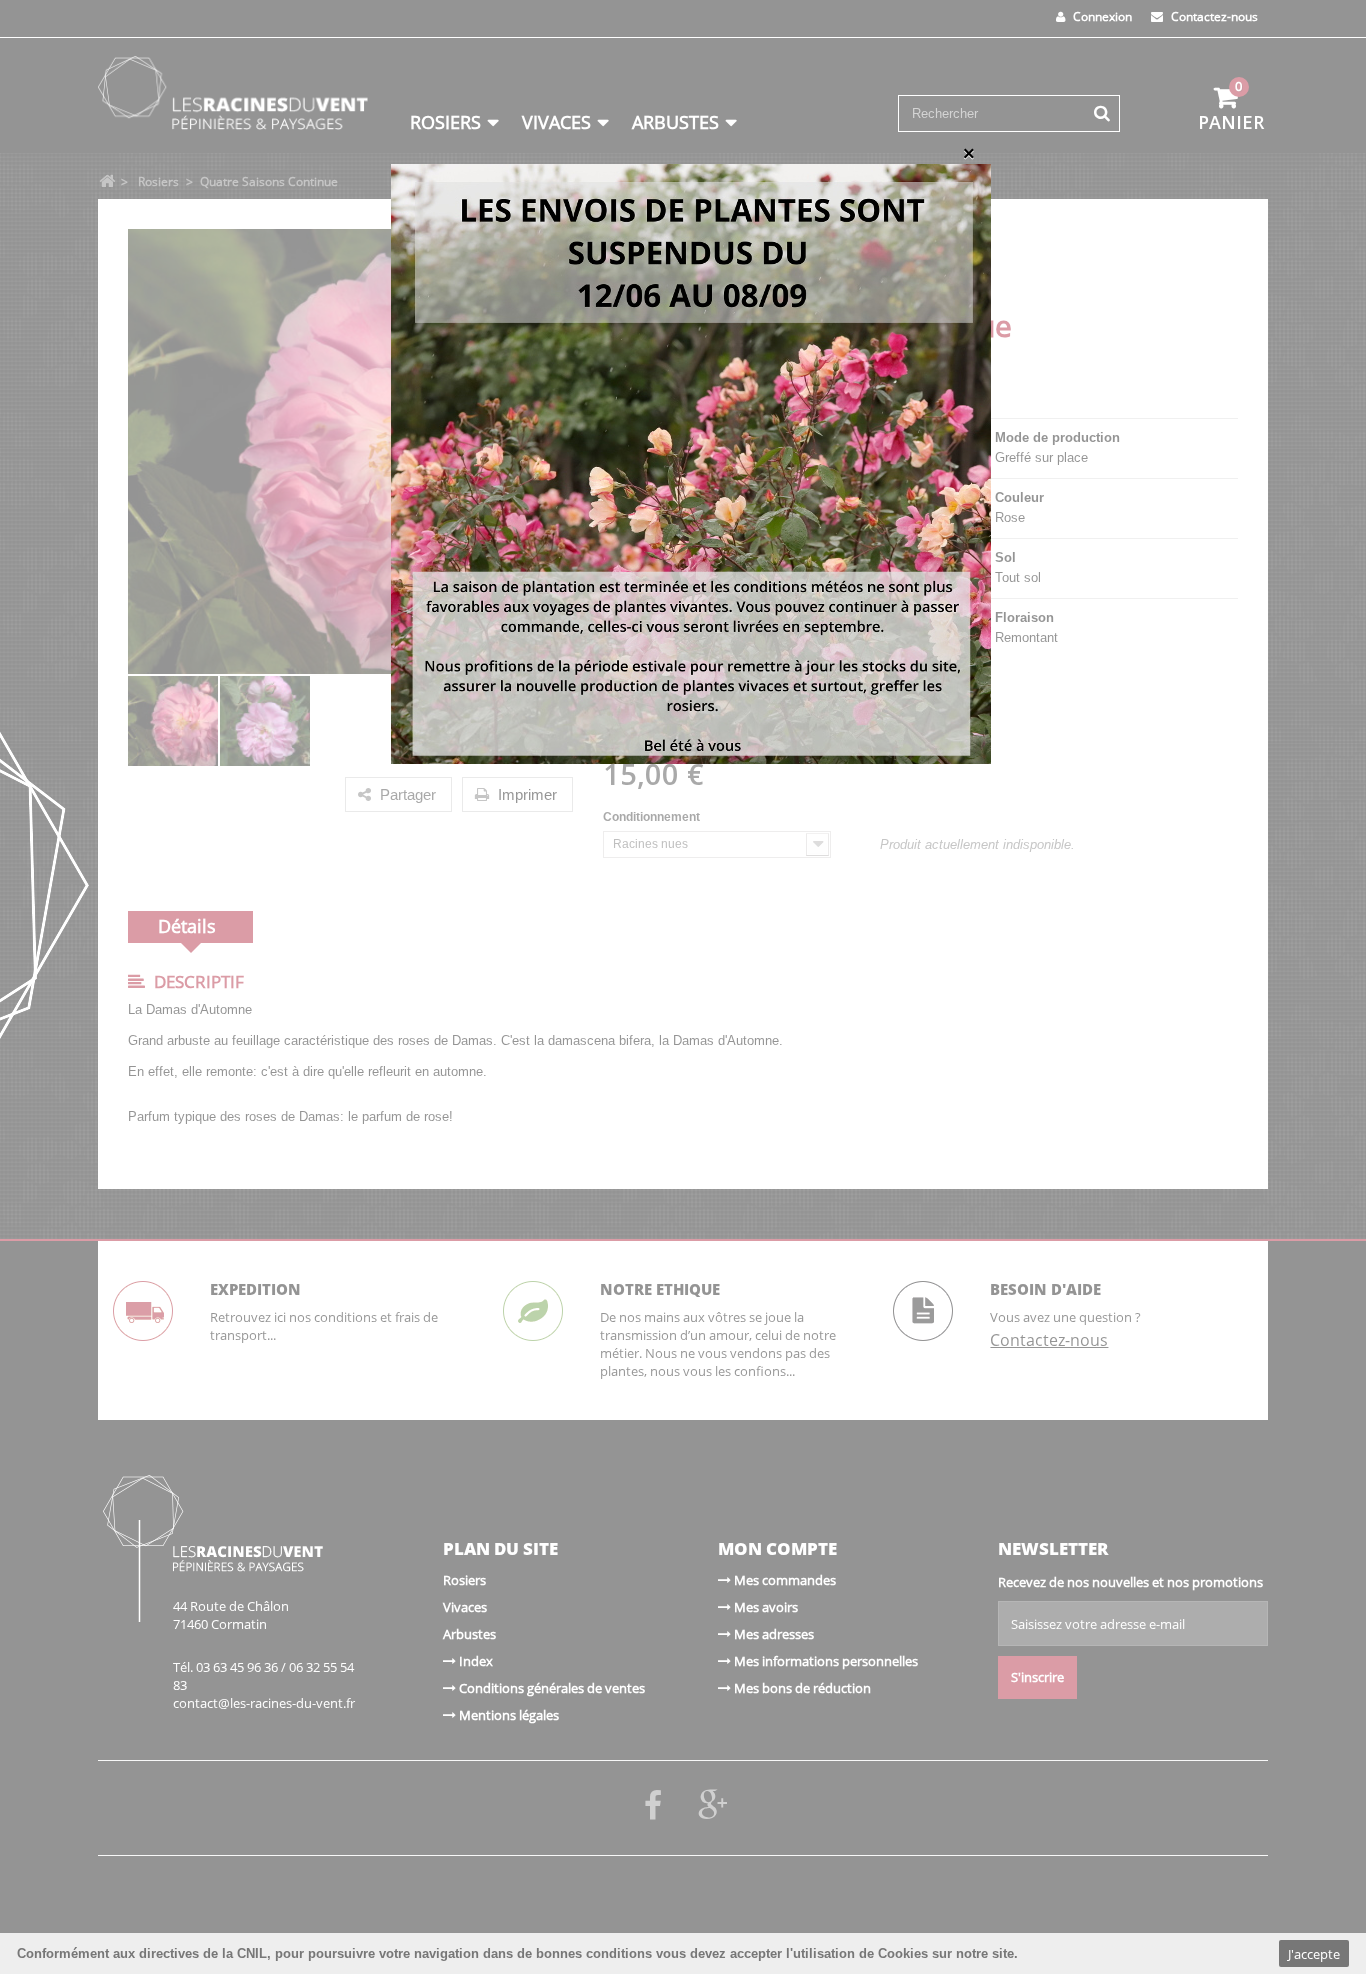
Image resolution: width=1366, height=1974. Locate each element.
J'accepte (1314, 1954)
